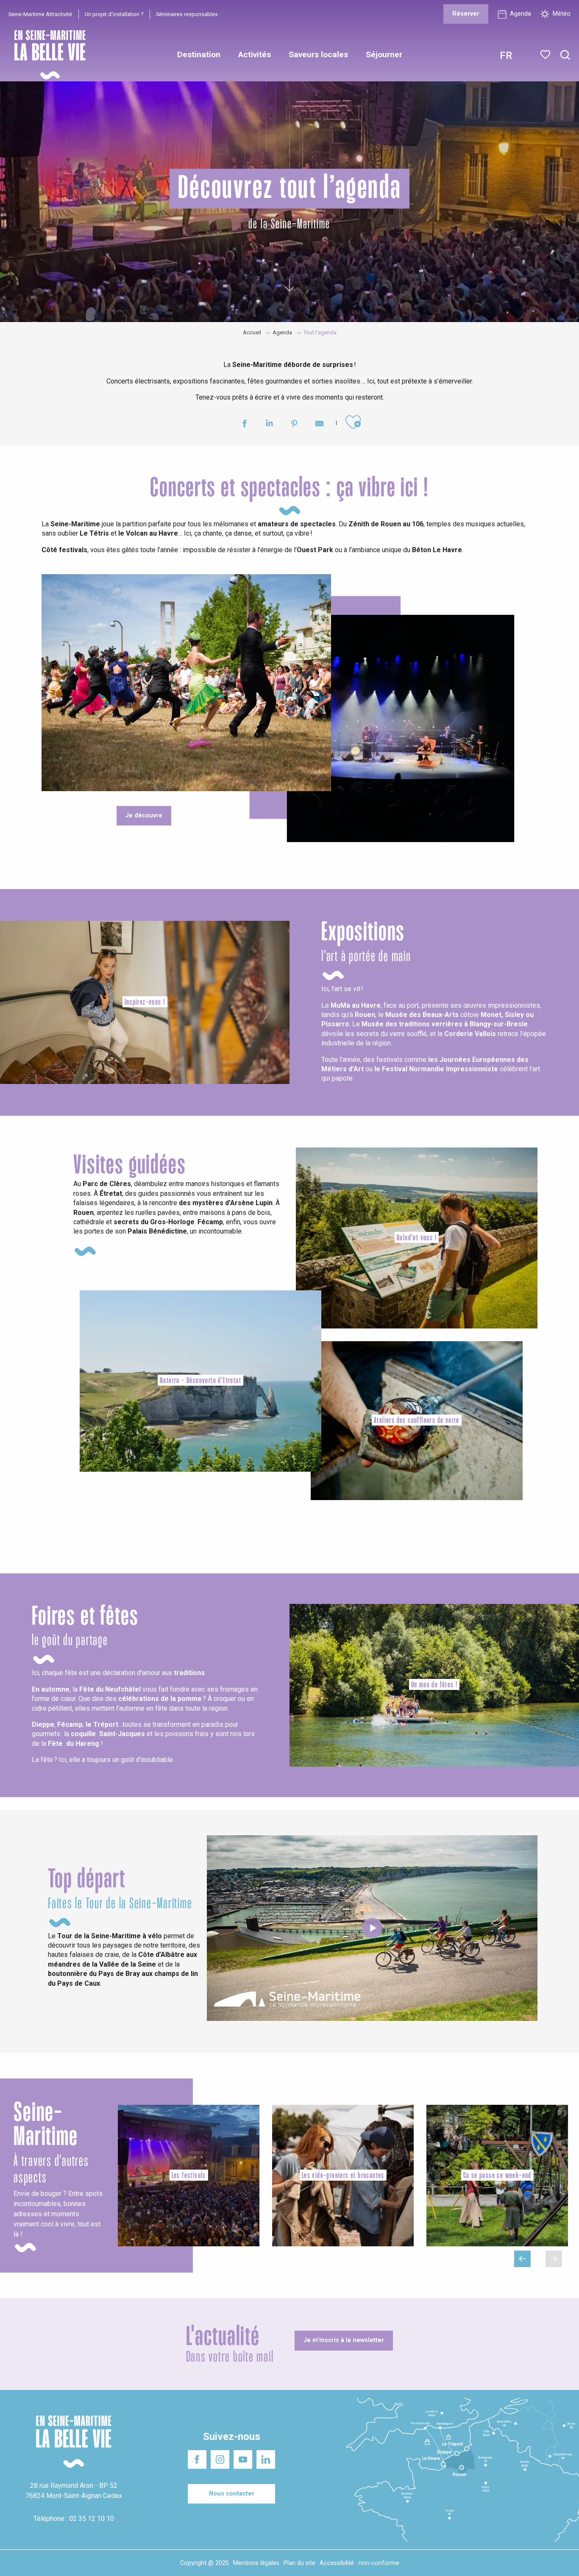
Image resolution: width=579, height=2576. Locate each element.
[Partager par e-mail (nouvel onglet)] (319, 425)
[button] (565, 55)
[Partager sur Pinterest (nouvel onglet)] (294, 425)
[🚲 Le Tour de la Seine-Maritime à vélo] (372, 1928)
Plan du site (299, 2563)
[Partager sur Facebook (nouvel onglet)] (244, 425)
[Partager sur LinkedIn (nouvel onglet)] (269, 425)
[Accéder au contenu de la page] (289, 287)
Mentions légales (256, 2563)
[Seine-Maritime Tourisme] (47, 55)
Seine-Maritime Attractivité (40, 14)
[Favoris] (546, 55)
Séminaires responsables (187, 14)
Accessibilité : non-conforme (359, 2563)
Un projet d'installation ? (114, 14)
